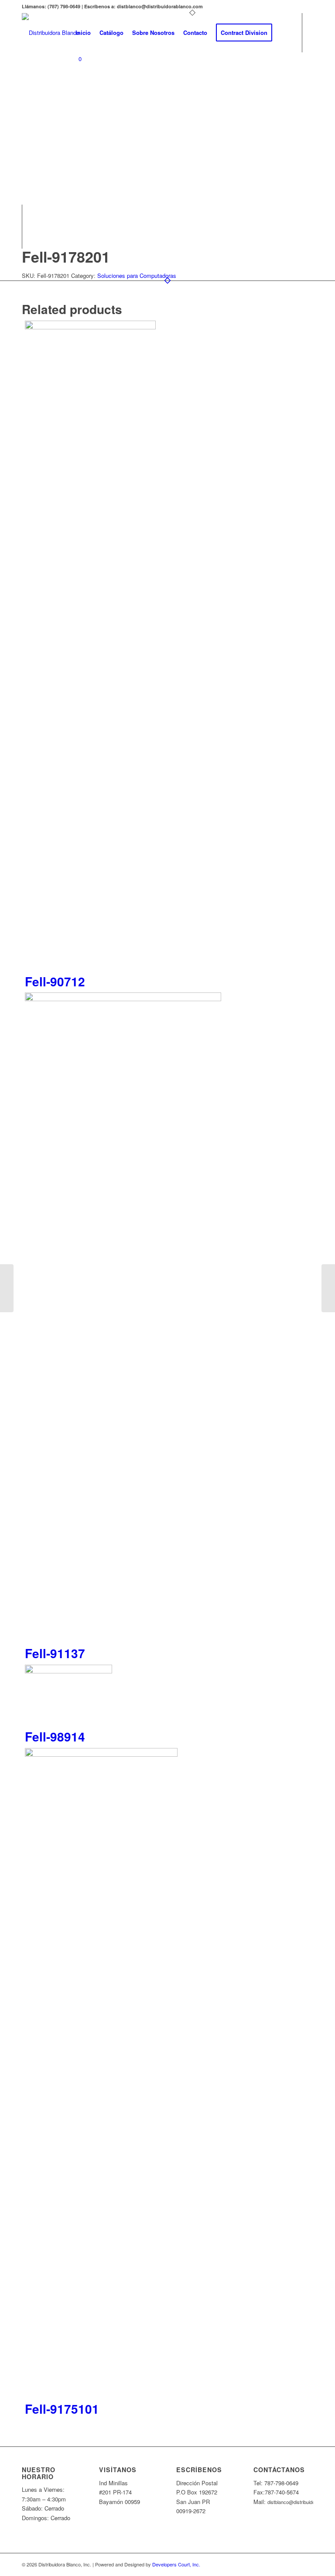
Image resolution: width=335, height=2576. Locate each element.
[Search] (284, 33)
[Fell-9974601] (328, 1288)
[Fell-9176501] (7, 1288)
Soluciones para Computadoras (137, 275)
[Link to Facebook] (74, 94)
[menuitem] (83, 33)
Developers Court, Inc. (176, 2564)
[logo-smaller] (51, 33)
